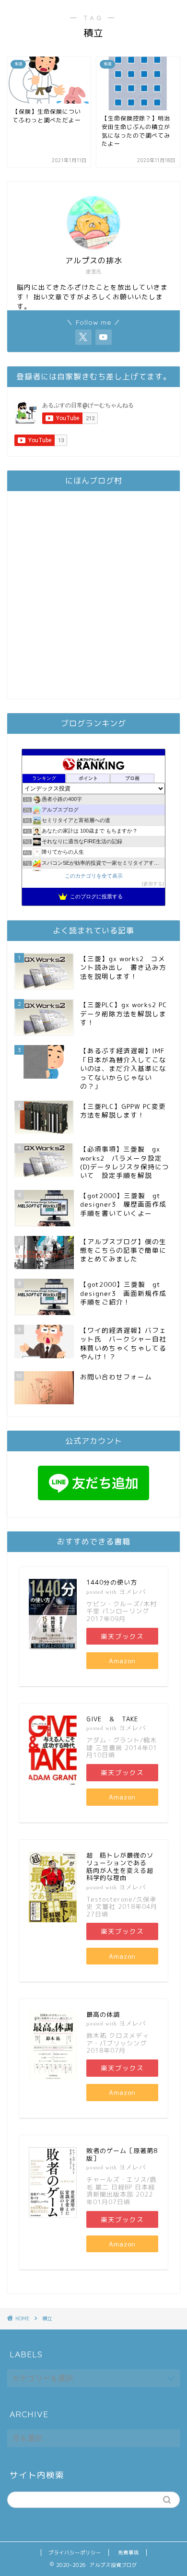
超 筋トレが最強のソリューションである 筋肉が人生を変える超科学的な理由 (120, 1866)
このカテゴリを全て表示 (94, 876)
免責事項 (129, 2552)
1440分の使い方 (112, 1582)
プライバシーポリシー (75, 2552)
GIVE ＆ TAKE (112, 1719)
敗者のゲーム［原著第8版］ (122, 2154)
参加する (153, 884)
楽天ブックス (122, 1636)
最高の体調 (103, 2014)
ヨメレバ (132, 1592)
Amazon (122, 1661)
